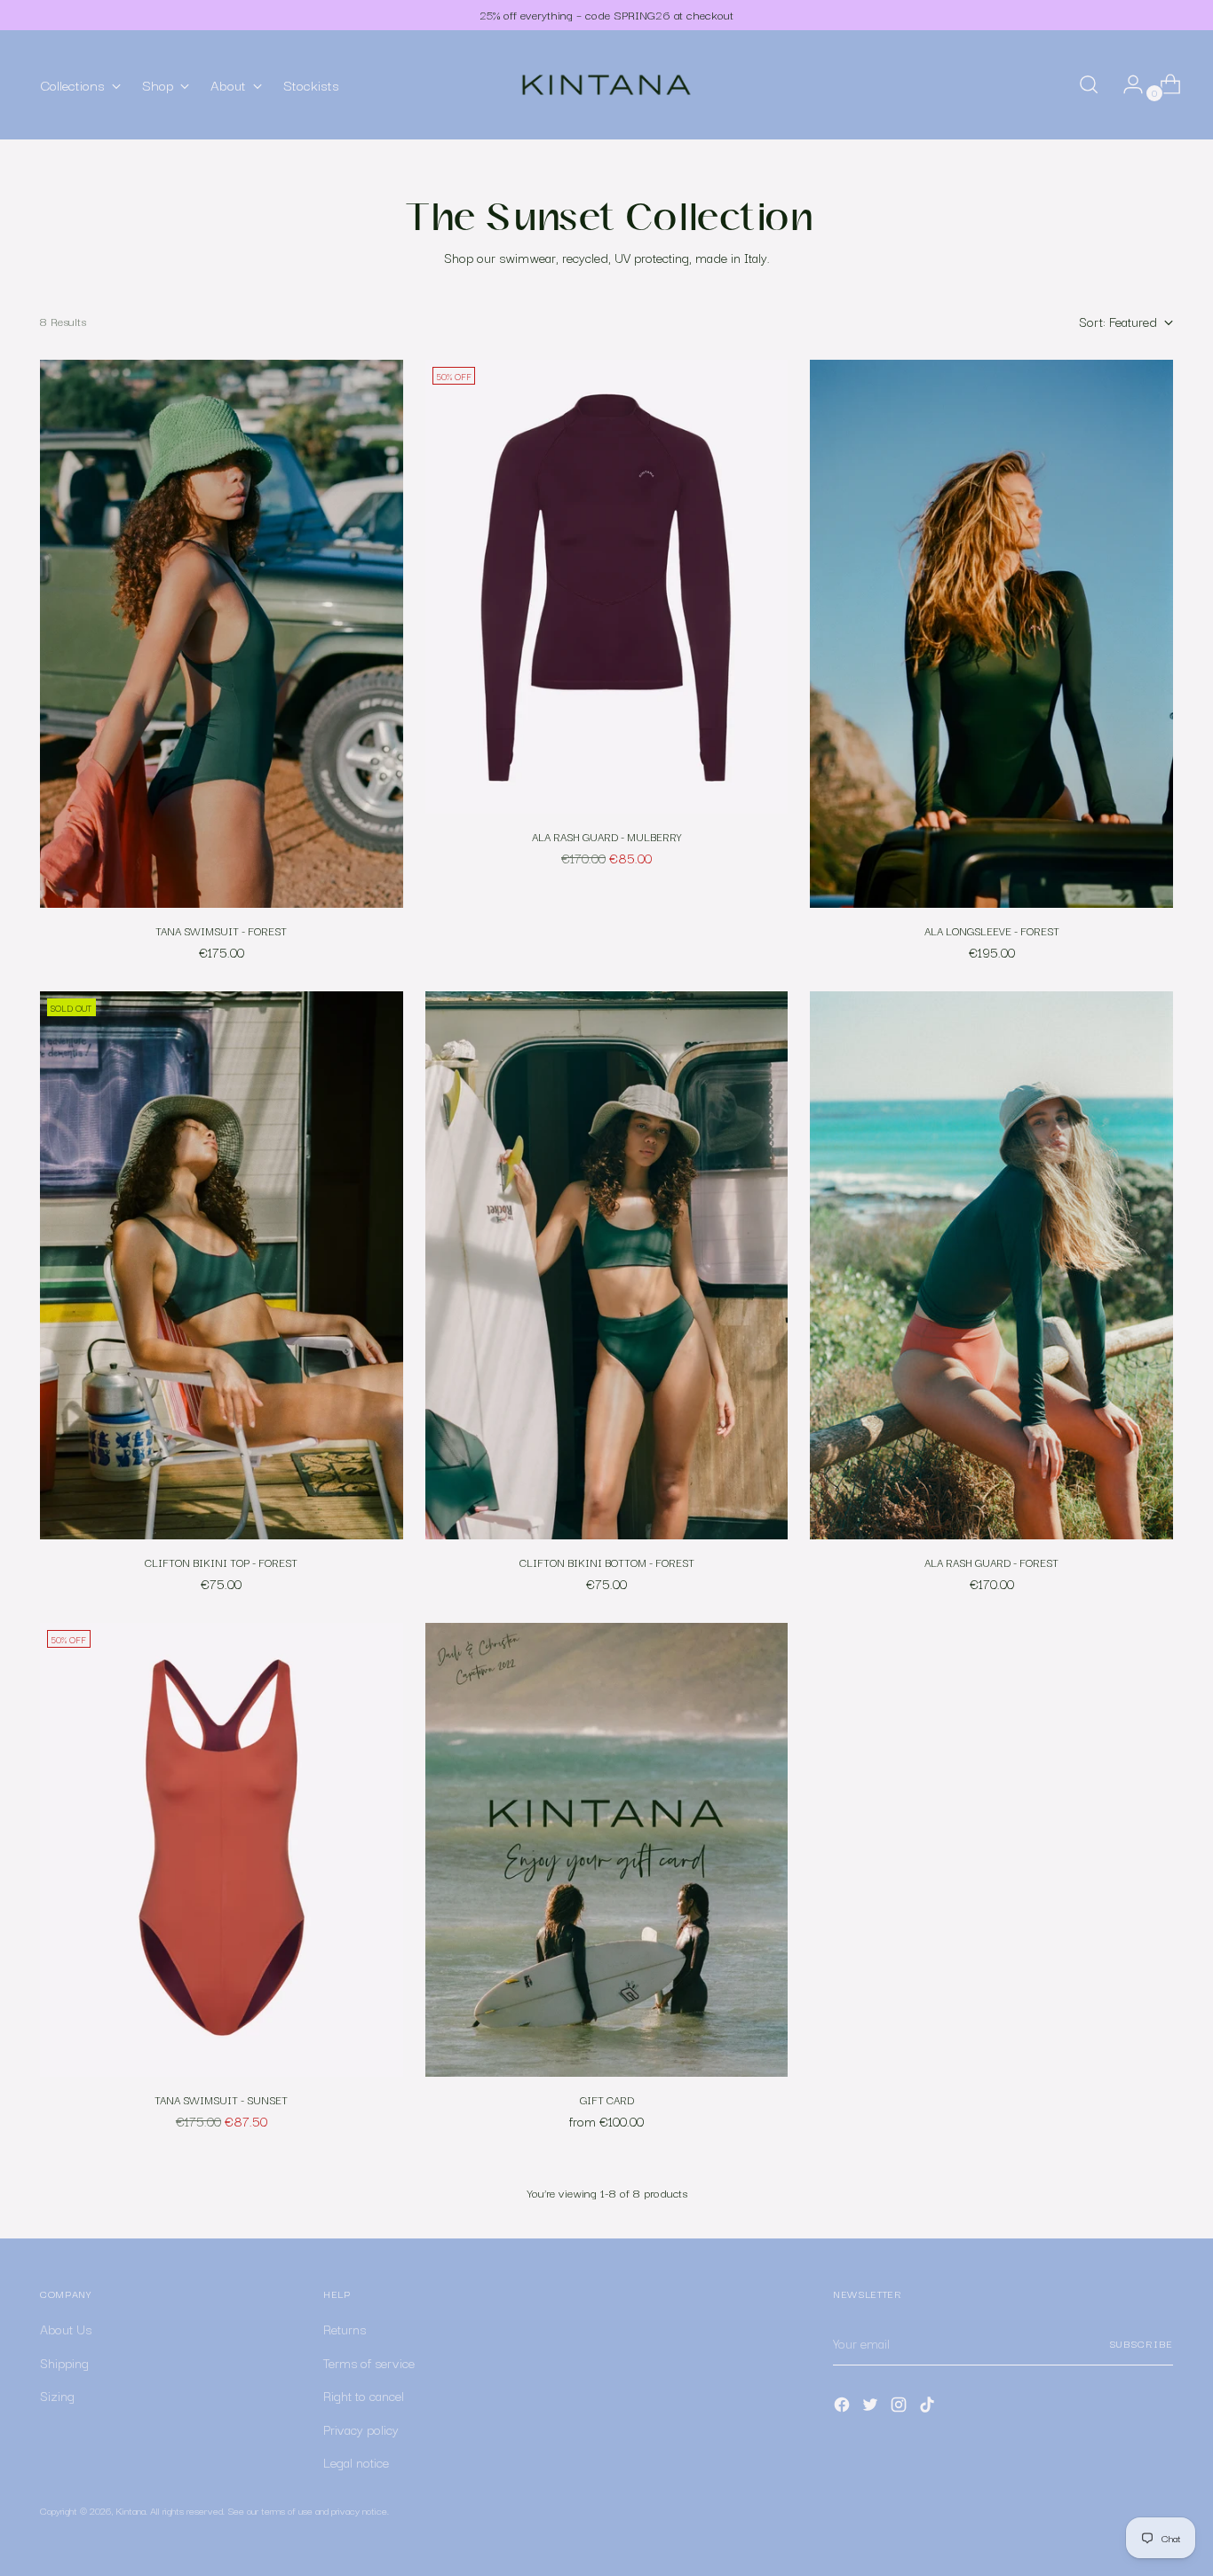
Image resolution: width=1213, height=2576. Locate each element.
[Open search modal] (1089, 84)
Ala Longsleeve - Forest (992, 930)
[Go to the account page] (1126, 84)
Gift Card (607, 2099)
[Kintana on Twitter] (872, 2408)
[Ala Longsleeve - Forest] (991, 634)
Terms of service (369, 2362)
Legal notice (356, 2462)
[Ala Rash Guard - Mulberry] (607, 587)
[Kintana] (606, 85)
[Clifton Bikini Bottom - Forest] (607, 1265)
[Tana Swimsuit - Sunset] (222, 1850)
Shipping (64, 2362)
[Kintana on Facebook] (844, 2408)
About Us (66, 2329)
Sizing (57, 2395)
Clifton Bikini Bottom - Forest (607, 1562)
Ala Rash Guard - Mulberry (607, 836)
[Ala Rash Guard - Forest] (991, 1265)
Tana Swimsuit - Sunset (221, 2099)
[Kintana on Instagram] (900, 2408)
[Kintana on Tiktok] (929, 2408)
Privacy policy (361, 2429)
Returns (345, 2329)
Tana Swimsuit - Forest (221, 930)
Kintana (131, 2510)
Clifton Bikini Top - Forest (221, 1562)
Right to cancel (364, 2395)
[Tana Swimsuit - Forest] (222, 634)
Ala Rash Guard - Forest (991, 1562)
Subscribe (1141, 2343)
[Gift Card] (607, 1850)
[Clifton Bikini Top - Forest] (222, 1265)
